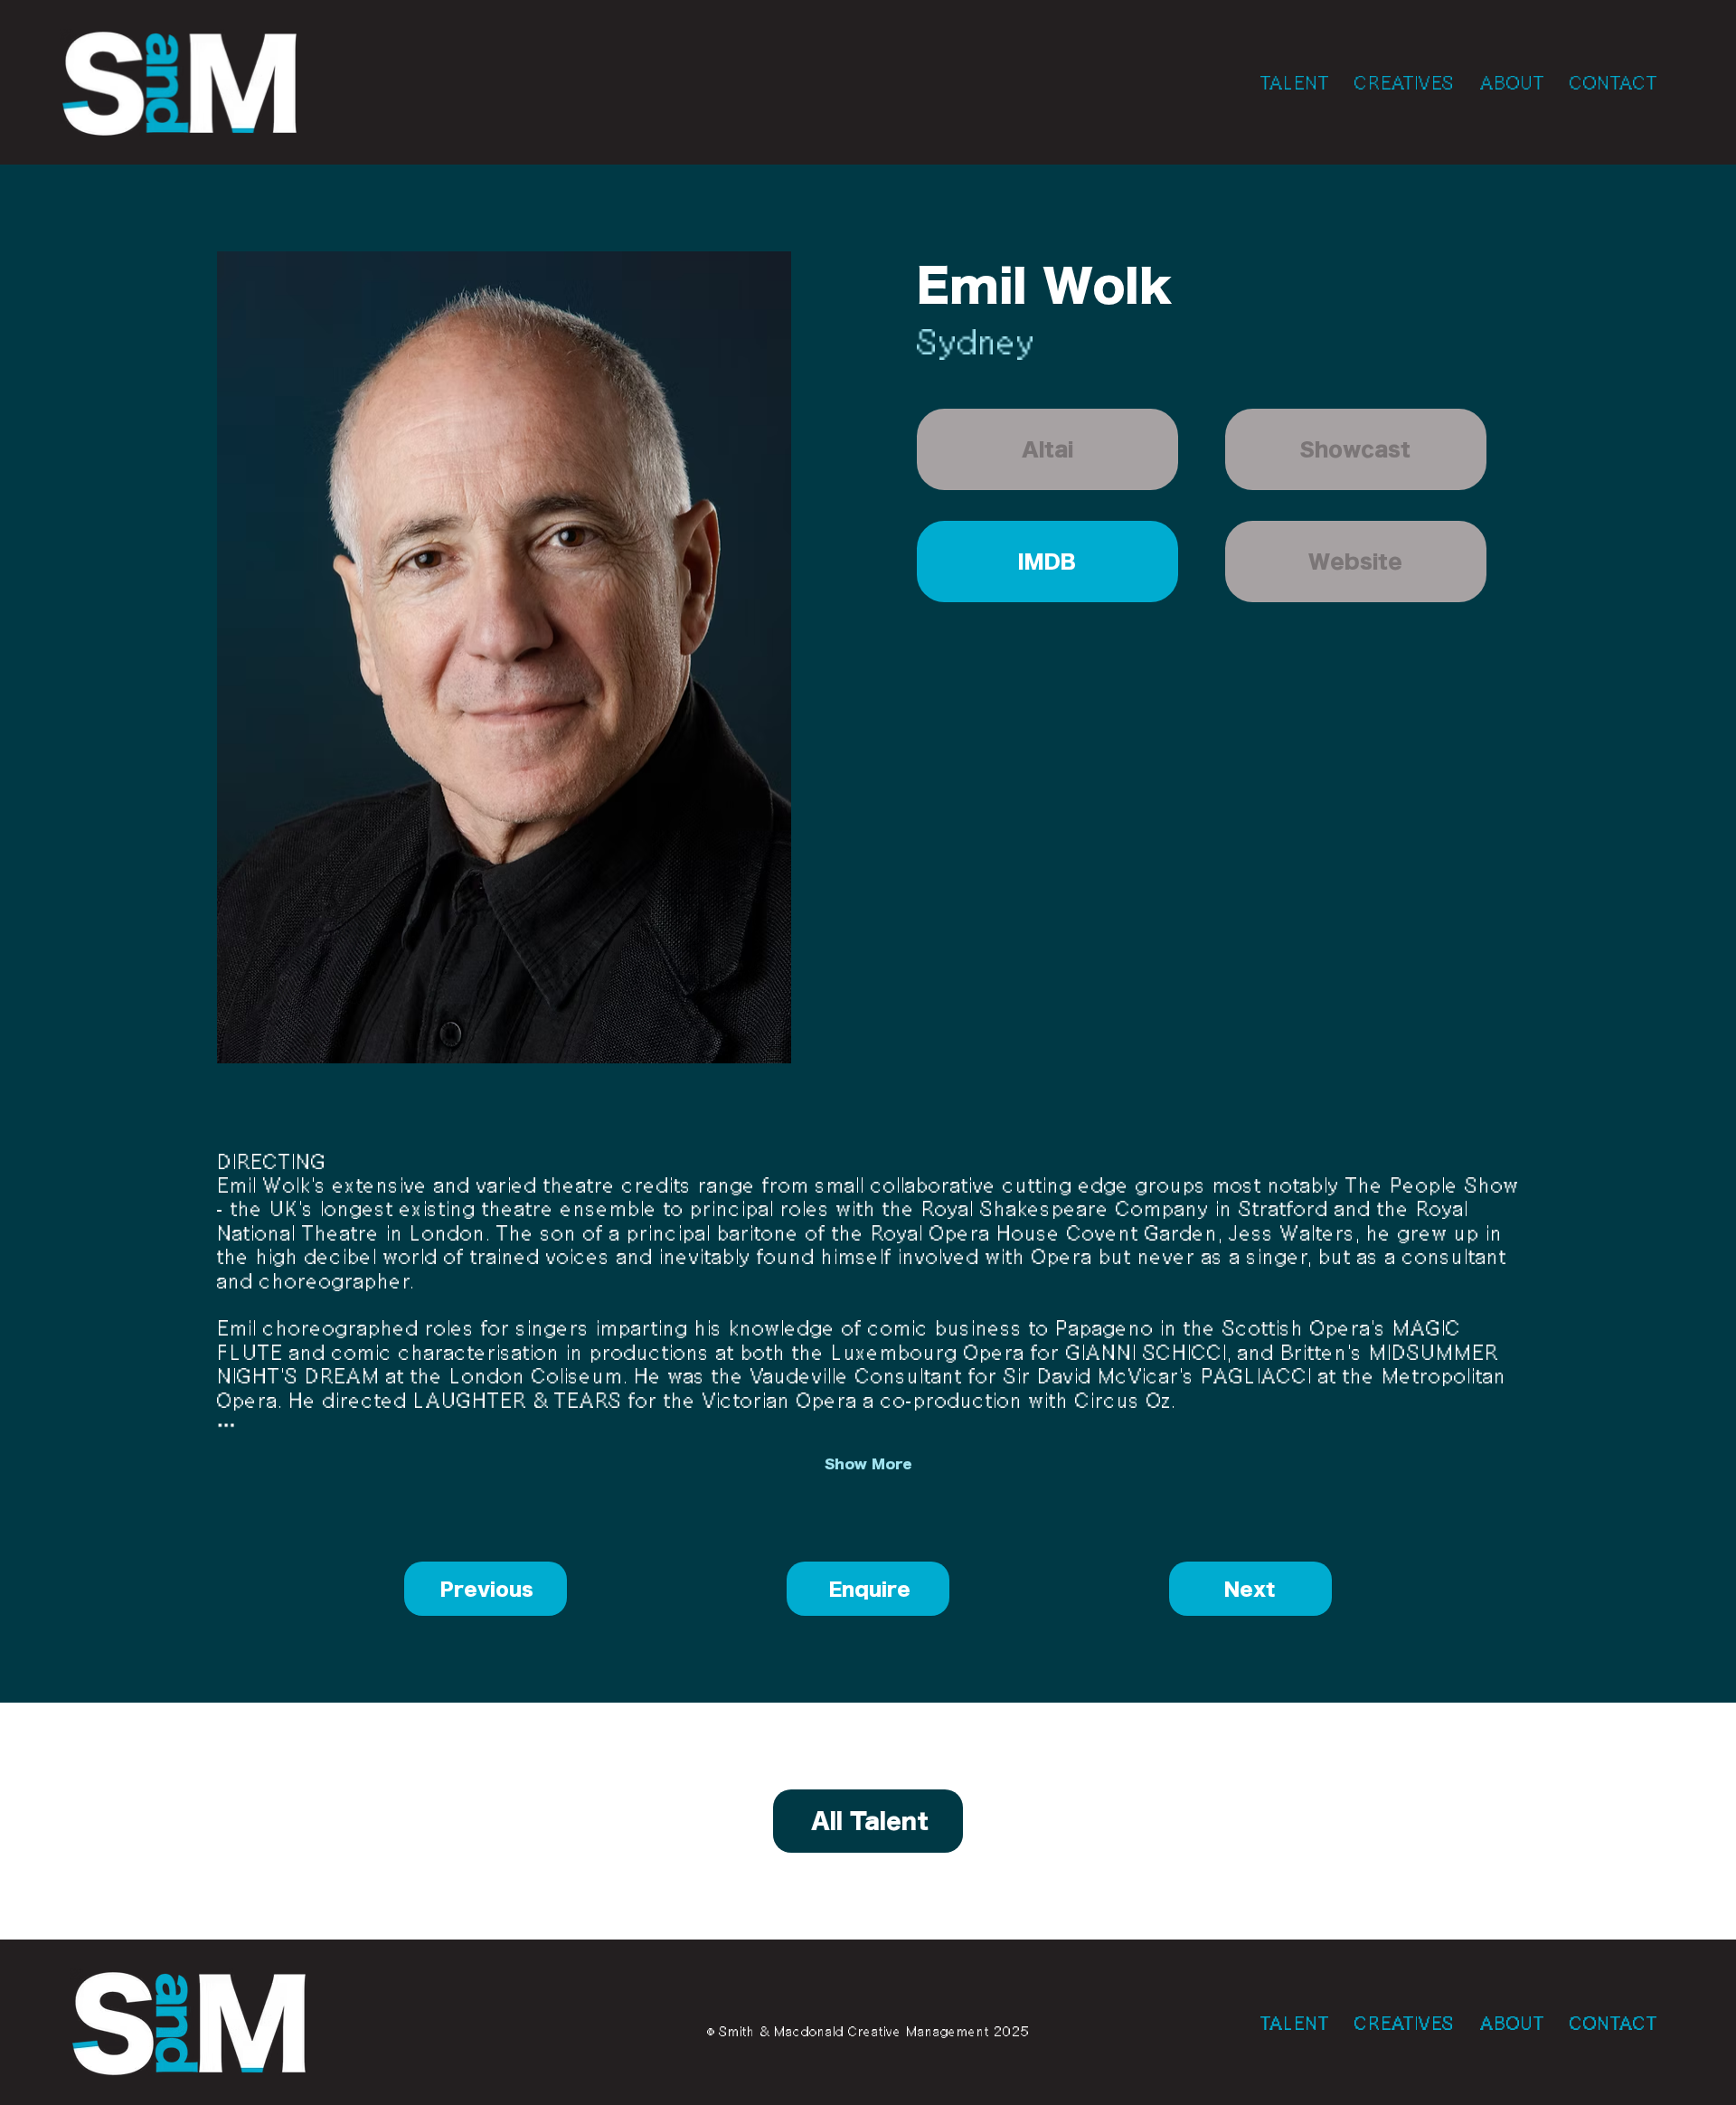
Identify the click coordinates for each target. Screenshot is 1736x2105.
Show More (868, 1464)
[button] (1047, 449)
